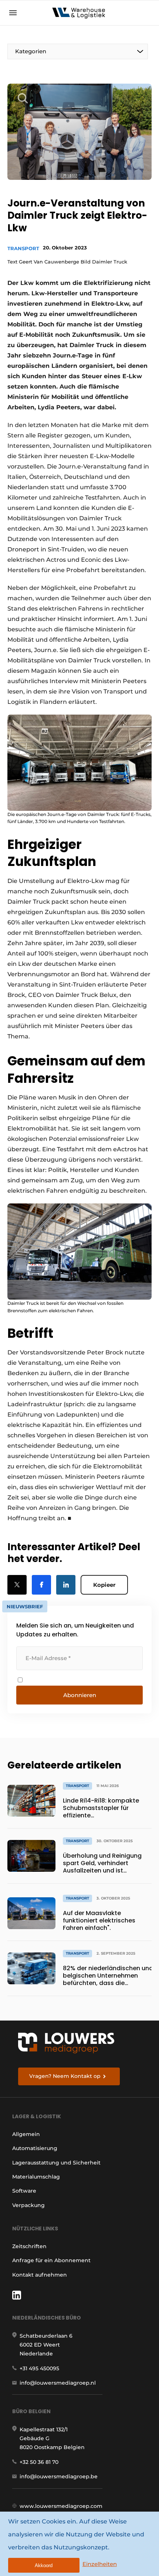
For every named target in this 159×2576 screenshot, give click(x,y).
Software (24, 2191)
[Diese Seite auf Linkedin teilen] (66, 1585)
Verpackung (28, 2205)
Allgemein (26, 2134)
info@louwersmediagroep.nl (58, 2383)
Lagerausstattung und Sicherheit (56, 2163)
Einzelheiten (100, 2564)
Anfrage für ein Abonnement (51, 2260)
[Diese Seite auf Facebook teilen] (41, 1585)
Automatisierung (35, 2148)
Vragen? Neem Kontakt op (65, 2076)
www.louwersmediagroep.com (61, 2506)
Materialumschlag (36, 2177)
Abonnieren (80, 1695)
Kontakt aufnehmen (40, 2275)
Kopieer (104, 1585)
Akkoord (44, 2565)
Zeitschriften (29, 2246)
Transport (23, 248)
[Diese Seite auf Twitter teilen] (17, 1585)
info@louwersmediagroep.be (59, 2476)
